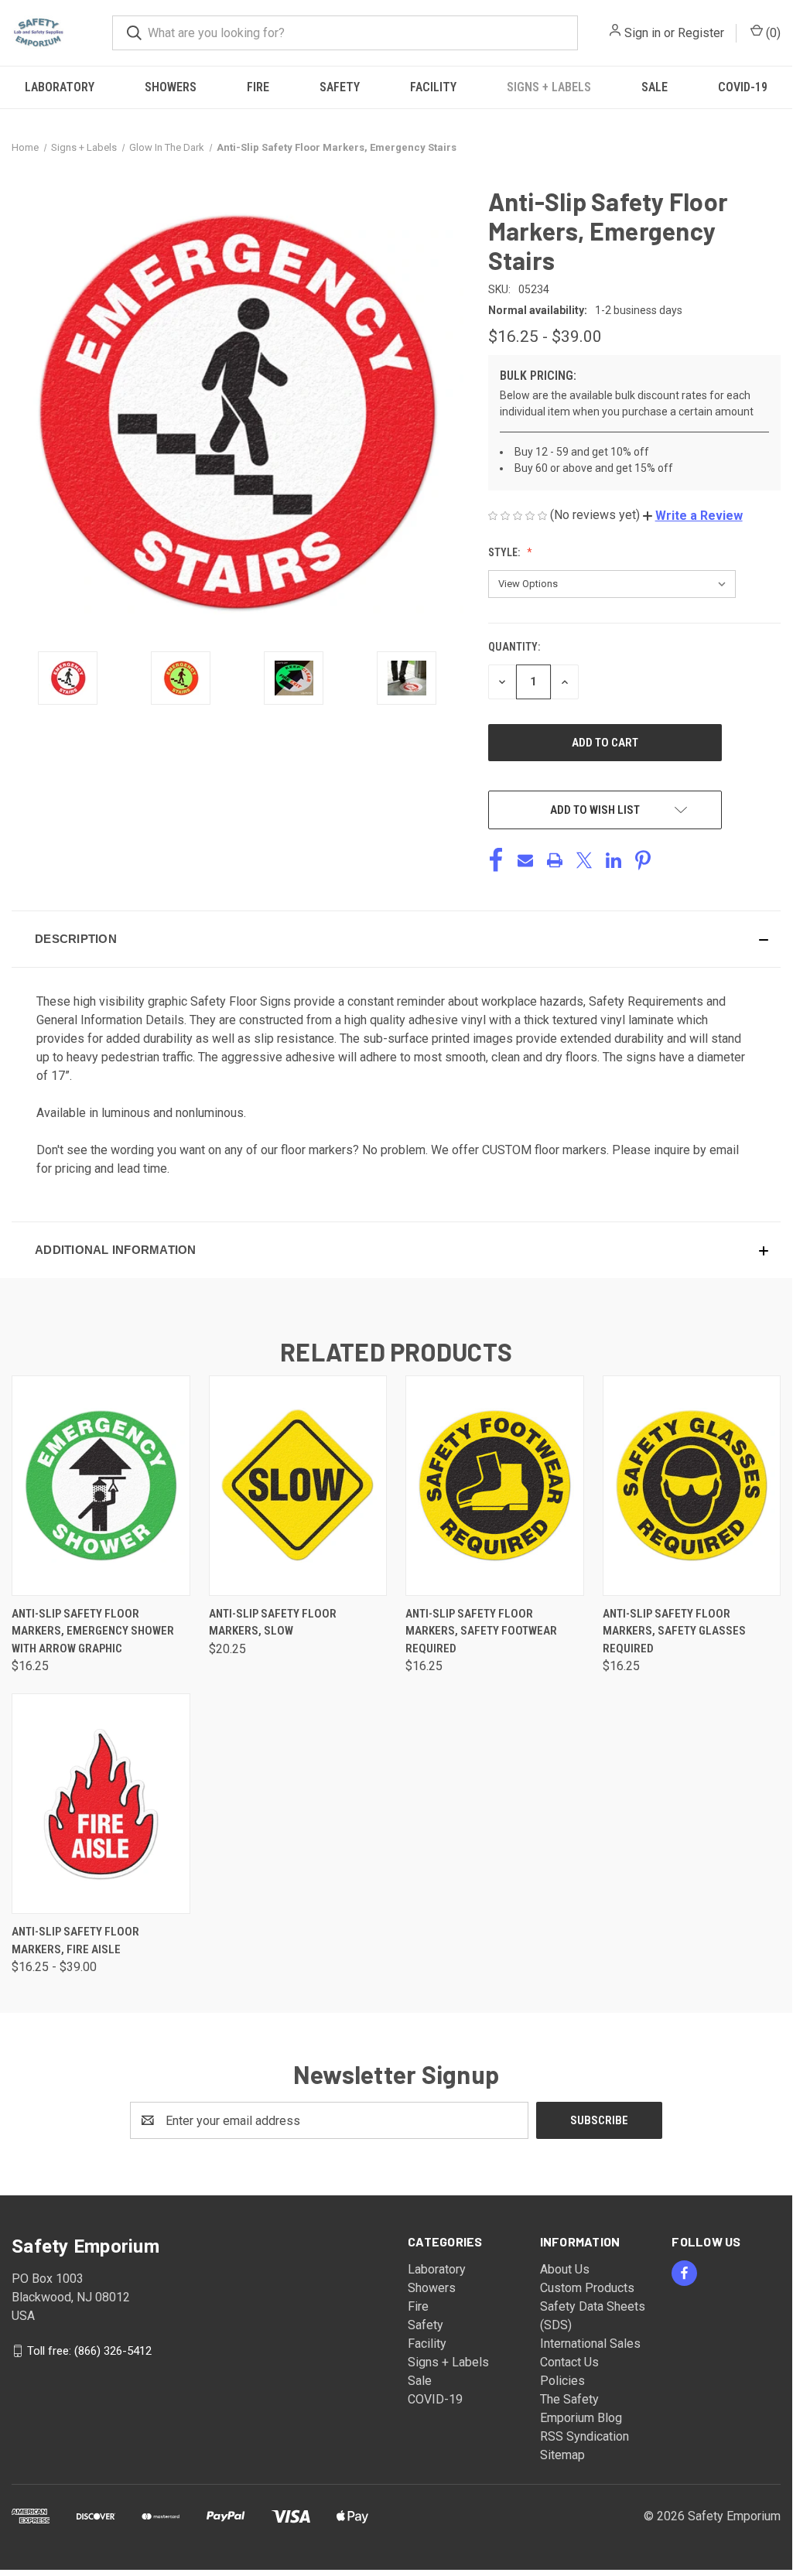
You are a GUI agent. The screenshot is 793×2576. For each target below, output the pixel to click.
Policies (562, 2381)
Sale (655, 87)
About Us (565, 2269)
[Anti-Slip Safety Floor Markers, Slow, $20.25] (298, 1486)
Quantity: (514, 647)
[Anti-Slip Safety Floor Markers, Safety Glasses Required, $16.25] (692, 1486)
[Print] (555, 860)
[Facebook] (496, 860)
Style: (505, 552)
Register (701, 33)
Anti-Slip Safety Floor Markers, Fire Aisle (75, 1941)
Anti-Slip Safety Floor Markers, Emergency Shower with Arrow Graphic (93, 1631)
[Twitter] (584, 860)
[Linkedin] (614, 860)
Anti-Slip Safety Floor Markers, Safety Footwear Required (481, 1631)
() (772, 33)
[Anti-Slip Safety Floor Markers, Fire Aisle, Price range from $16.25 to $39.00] (101, 1804)
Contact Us (569, 2362)
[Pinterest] (643, 860)
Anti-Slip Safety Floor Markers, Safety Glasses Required (674, 1631)
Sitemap (562, 2455)
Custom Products (587, 2288)
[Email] (525, 860)
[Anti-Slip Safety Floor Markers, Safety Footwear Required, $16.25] (495, 1486)
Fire (258, 87)
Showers (171, 87)
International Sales (590, 2344)
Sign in (643, 33)
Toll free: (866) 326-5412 (89, 2351)
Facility (433, 87)
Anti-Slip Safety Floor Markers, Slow (273, 1623)
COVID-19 (743, 87)
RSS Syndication (584, 2436)
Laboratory (60, 87)
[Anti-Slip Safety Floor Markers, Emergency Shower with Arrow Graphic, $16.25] (101, 1486)
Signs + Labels (549, 87)
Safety (340, 87)
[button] (693, 516)
